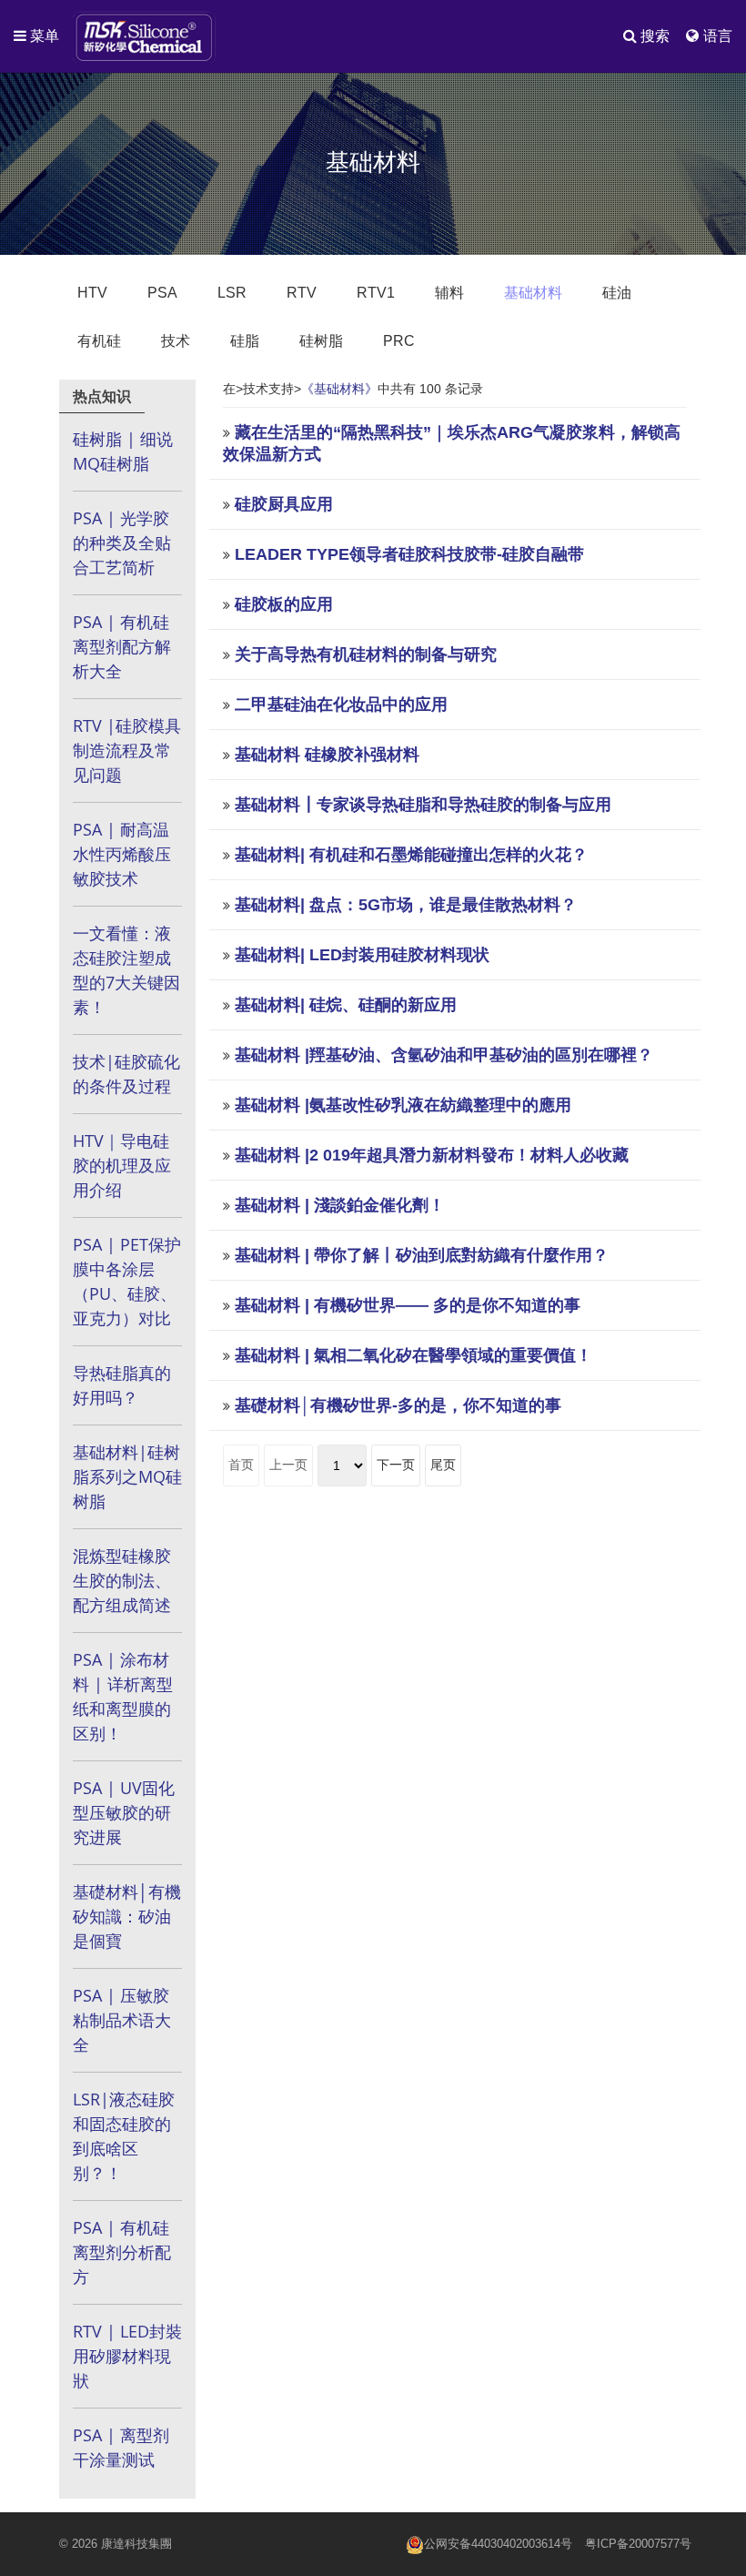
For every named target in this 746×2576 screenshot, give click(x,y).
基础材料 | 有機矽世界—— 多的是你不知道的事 (408, 1305)
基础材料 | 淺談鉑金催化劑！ (340, 1205)
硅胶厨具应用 (284, 504)
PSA (162, 293)
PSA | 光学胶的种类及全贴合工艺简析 (122, 543)
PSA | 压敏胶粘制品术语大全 (122, 2020)
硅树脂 (321, 341)
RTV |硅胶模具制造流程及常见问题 (127, 750)
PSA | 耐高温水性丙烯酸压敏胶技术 (122, 854)
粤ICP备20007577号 (638, 2544)
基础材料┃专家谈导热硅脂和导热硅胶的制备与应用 (423, 805)
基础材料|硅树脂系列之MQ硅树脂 (127, 1476)
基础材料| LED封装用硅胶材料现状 (362, 955)
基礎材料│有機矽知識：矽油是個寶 (127, 1916)
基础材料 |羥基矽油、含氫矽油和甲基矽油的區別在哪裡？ (444, 1055)
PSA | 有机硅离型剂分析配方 (122, 2252)
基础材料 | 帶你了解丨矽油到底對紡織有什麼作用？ (422, 1255)
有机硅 (99, 341)
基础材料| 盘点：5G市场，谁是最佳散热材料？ (406, 905)
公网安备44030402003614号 (498, 2544)
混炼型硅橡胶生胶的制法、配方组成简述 (122, 1580)
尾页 (443, 1465)
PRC (399, 341)
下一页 (396, 1465)
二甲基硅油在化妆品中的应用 (341, 705)
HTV (92, 293)
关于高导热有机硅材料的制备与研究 (366, 654)
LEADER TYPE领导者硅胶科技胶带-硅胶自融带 (409, 554)
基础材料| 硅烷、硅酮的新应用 (346, 1005)
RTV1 (376, 293)
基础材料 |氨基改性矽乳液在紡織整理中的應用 (403, 1105)
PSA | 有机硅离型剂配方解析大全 (122, 646)
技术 (176, 341)
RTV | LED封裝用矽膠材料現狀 (127, 2356)
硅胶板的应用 (284, 604)
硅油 (617, 293)
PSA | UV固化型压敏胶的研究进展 (124, 1812)
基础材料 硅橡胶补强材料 (327, 755)
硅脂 (245, 341)
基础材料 (533, 293)
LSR (232, 293)
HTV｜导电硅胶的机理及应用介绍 (122, 1165)
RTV (302, 293)
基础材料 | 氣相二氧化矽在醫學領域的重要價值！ (413, 1355)
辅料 (449, 293)
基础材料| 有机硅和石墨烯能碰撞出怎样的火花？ (411, 855)
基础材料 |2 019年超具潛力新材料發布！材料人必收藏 (432, 1155)
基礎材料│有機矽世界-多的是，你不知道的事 (398, 1405)
